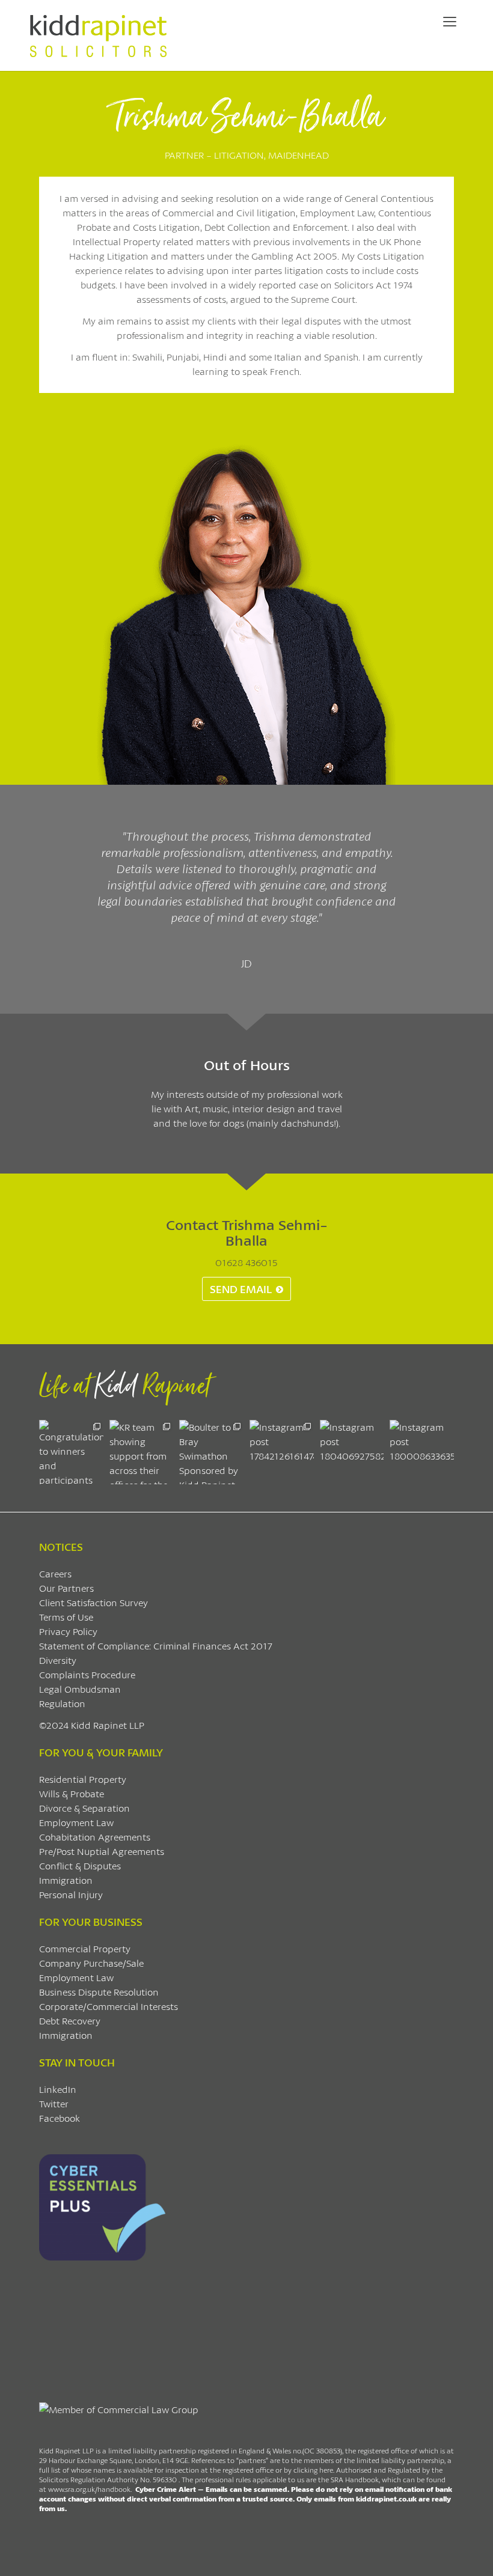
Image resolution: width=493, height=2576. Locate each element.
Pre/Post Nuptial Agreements (102, 1851)
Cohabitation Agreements (95, 1837)
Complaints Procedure (87, 1674)
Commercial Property (85, 1948)
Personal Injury (71, 1894)
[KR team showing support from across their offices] (142, 1452)
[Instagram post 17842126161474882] (282, 1452)
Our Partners (66, 1588)
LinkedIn (58, 2089)
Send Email (241, 1289)
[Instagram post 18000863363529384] (422, 1452)
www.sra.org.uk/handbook (89, 2489)
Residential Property (83, 1779)
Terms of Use (66, 1617)
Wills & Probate (72, 1793)
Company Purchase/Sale (91, 1963)
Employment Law (76, 1822)
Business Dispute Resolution (99, 1992)
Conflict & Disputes (80, 1865)
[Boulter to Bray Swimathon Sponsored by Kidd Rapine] (211, 1452)
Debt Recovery (70, 2020)
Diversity (58, 1660)
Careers (55, 1573)
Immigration (66, 1880)
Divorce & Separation (84, 1808)
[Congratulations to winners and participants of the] (71, 1452)
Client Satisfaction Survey (93, 1602)
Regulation (62, 1703)
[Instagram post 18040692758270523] (352, 1452)
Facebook (60, 2118)
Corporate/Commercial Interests (109, 2006)
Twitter (54, 2103)
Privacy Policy (68, 1631)
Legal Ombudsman (80, 1689)
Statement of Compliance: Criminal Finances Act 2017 (156, 1646)
